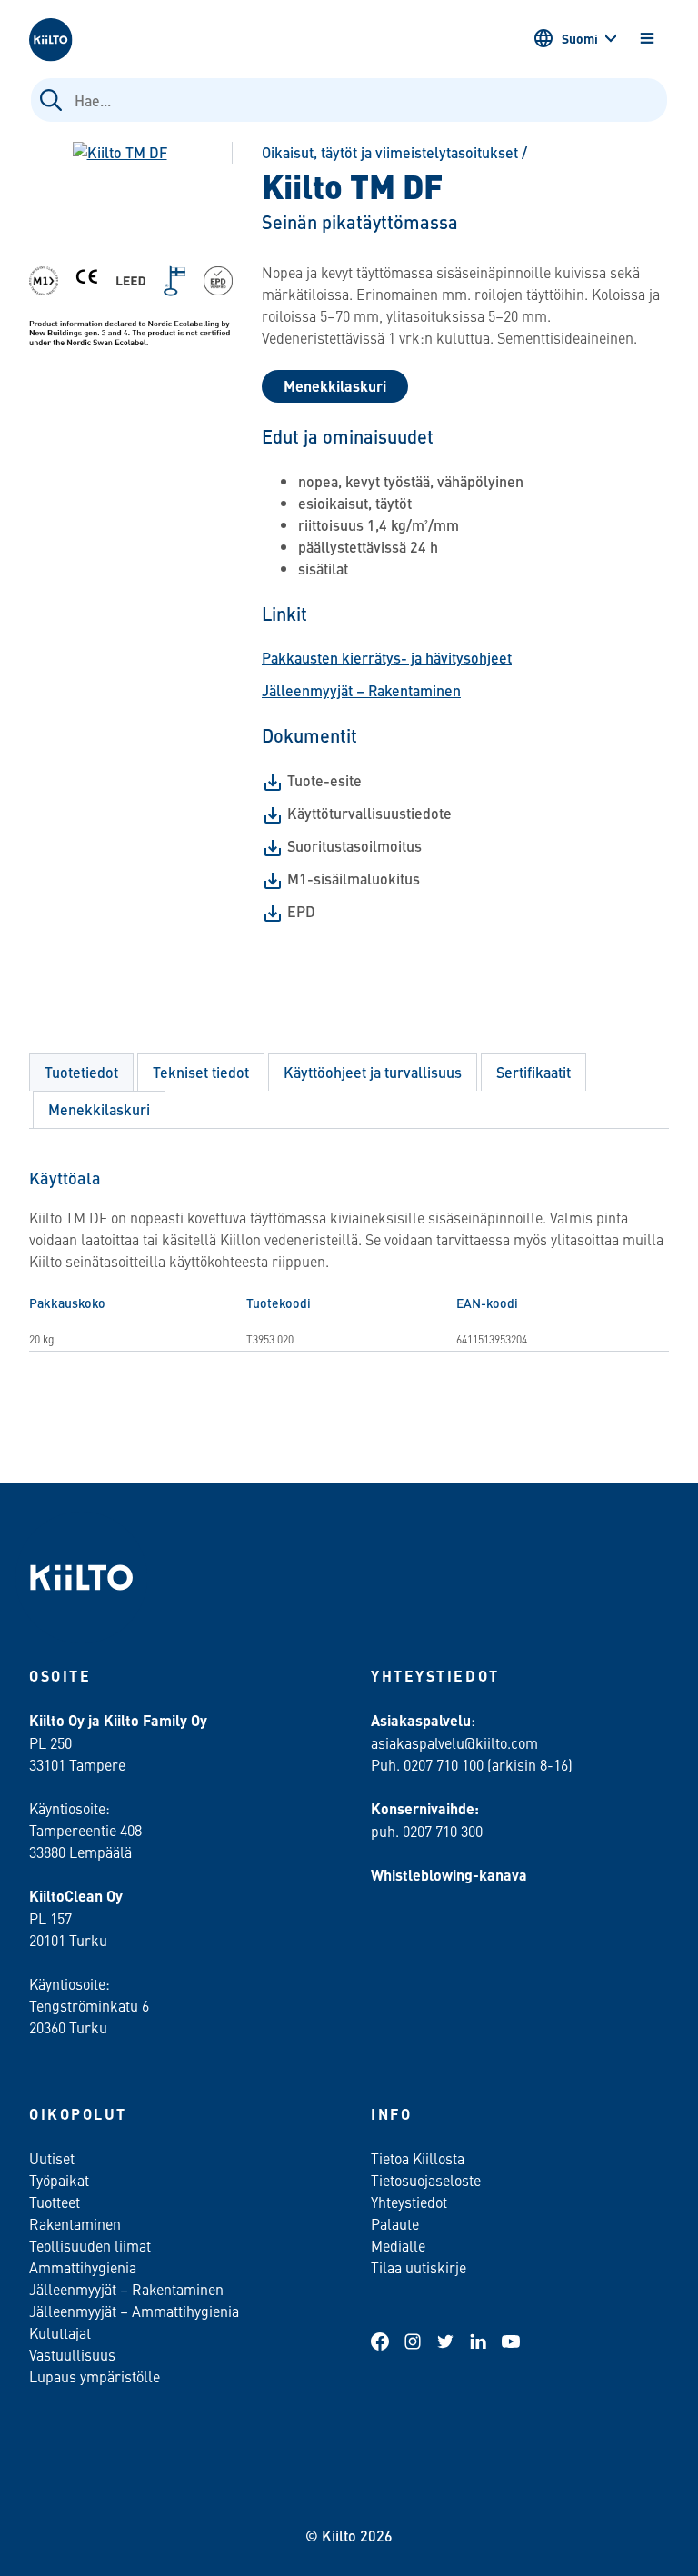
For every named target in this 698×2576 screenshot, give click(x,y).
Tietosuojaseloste (426, 2180)
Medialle (400, 2245)
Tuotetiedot (81, 1072)
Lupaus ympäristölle (95, 2376)
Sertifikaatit (533, 1072)
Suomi (580, 38)
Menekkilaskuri (335, 386)
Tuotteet (55, 2202)
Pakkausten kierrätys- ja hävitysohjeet (387, 658)
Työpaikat (59, 2180)
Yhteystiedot (409, 2202)
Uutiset (52, 2158)
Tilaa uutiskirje (419, 2267)
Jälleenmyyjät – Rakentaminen (361, 690)
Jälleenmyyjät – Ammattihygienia (134, 2311)
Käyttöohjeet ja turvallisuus (373, 1072)
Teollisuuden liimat (90, 2245)
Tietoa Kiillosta (418, 2158)
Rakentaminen (75, 2223)
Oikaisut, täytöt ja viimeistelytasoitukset (390, 152)
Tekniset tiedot (201, 1072)
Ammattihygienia (83, 2267)
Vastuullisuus (72, 2354)
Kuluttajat (60, 2332)
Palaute (395, 2223)
